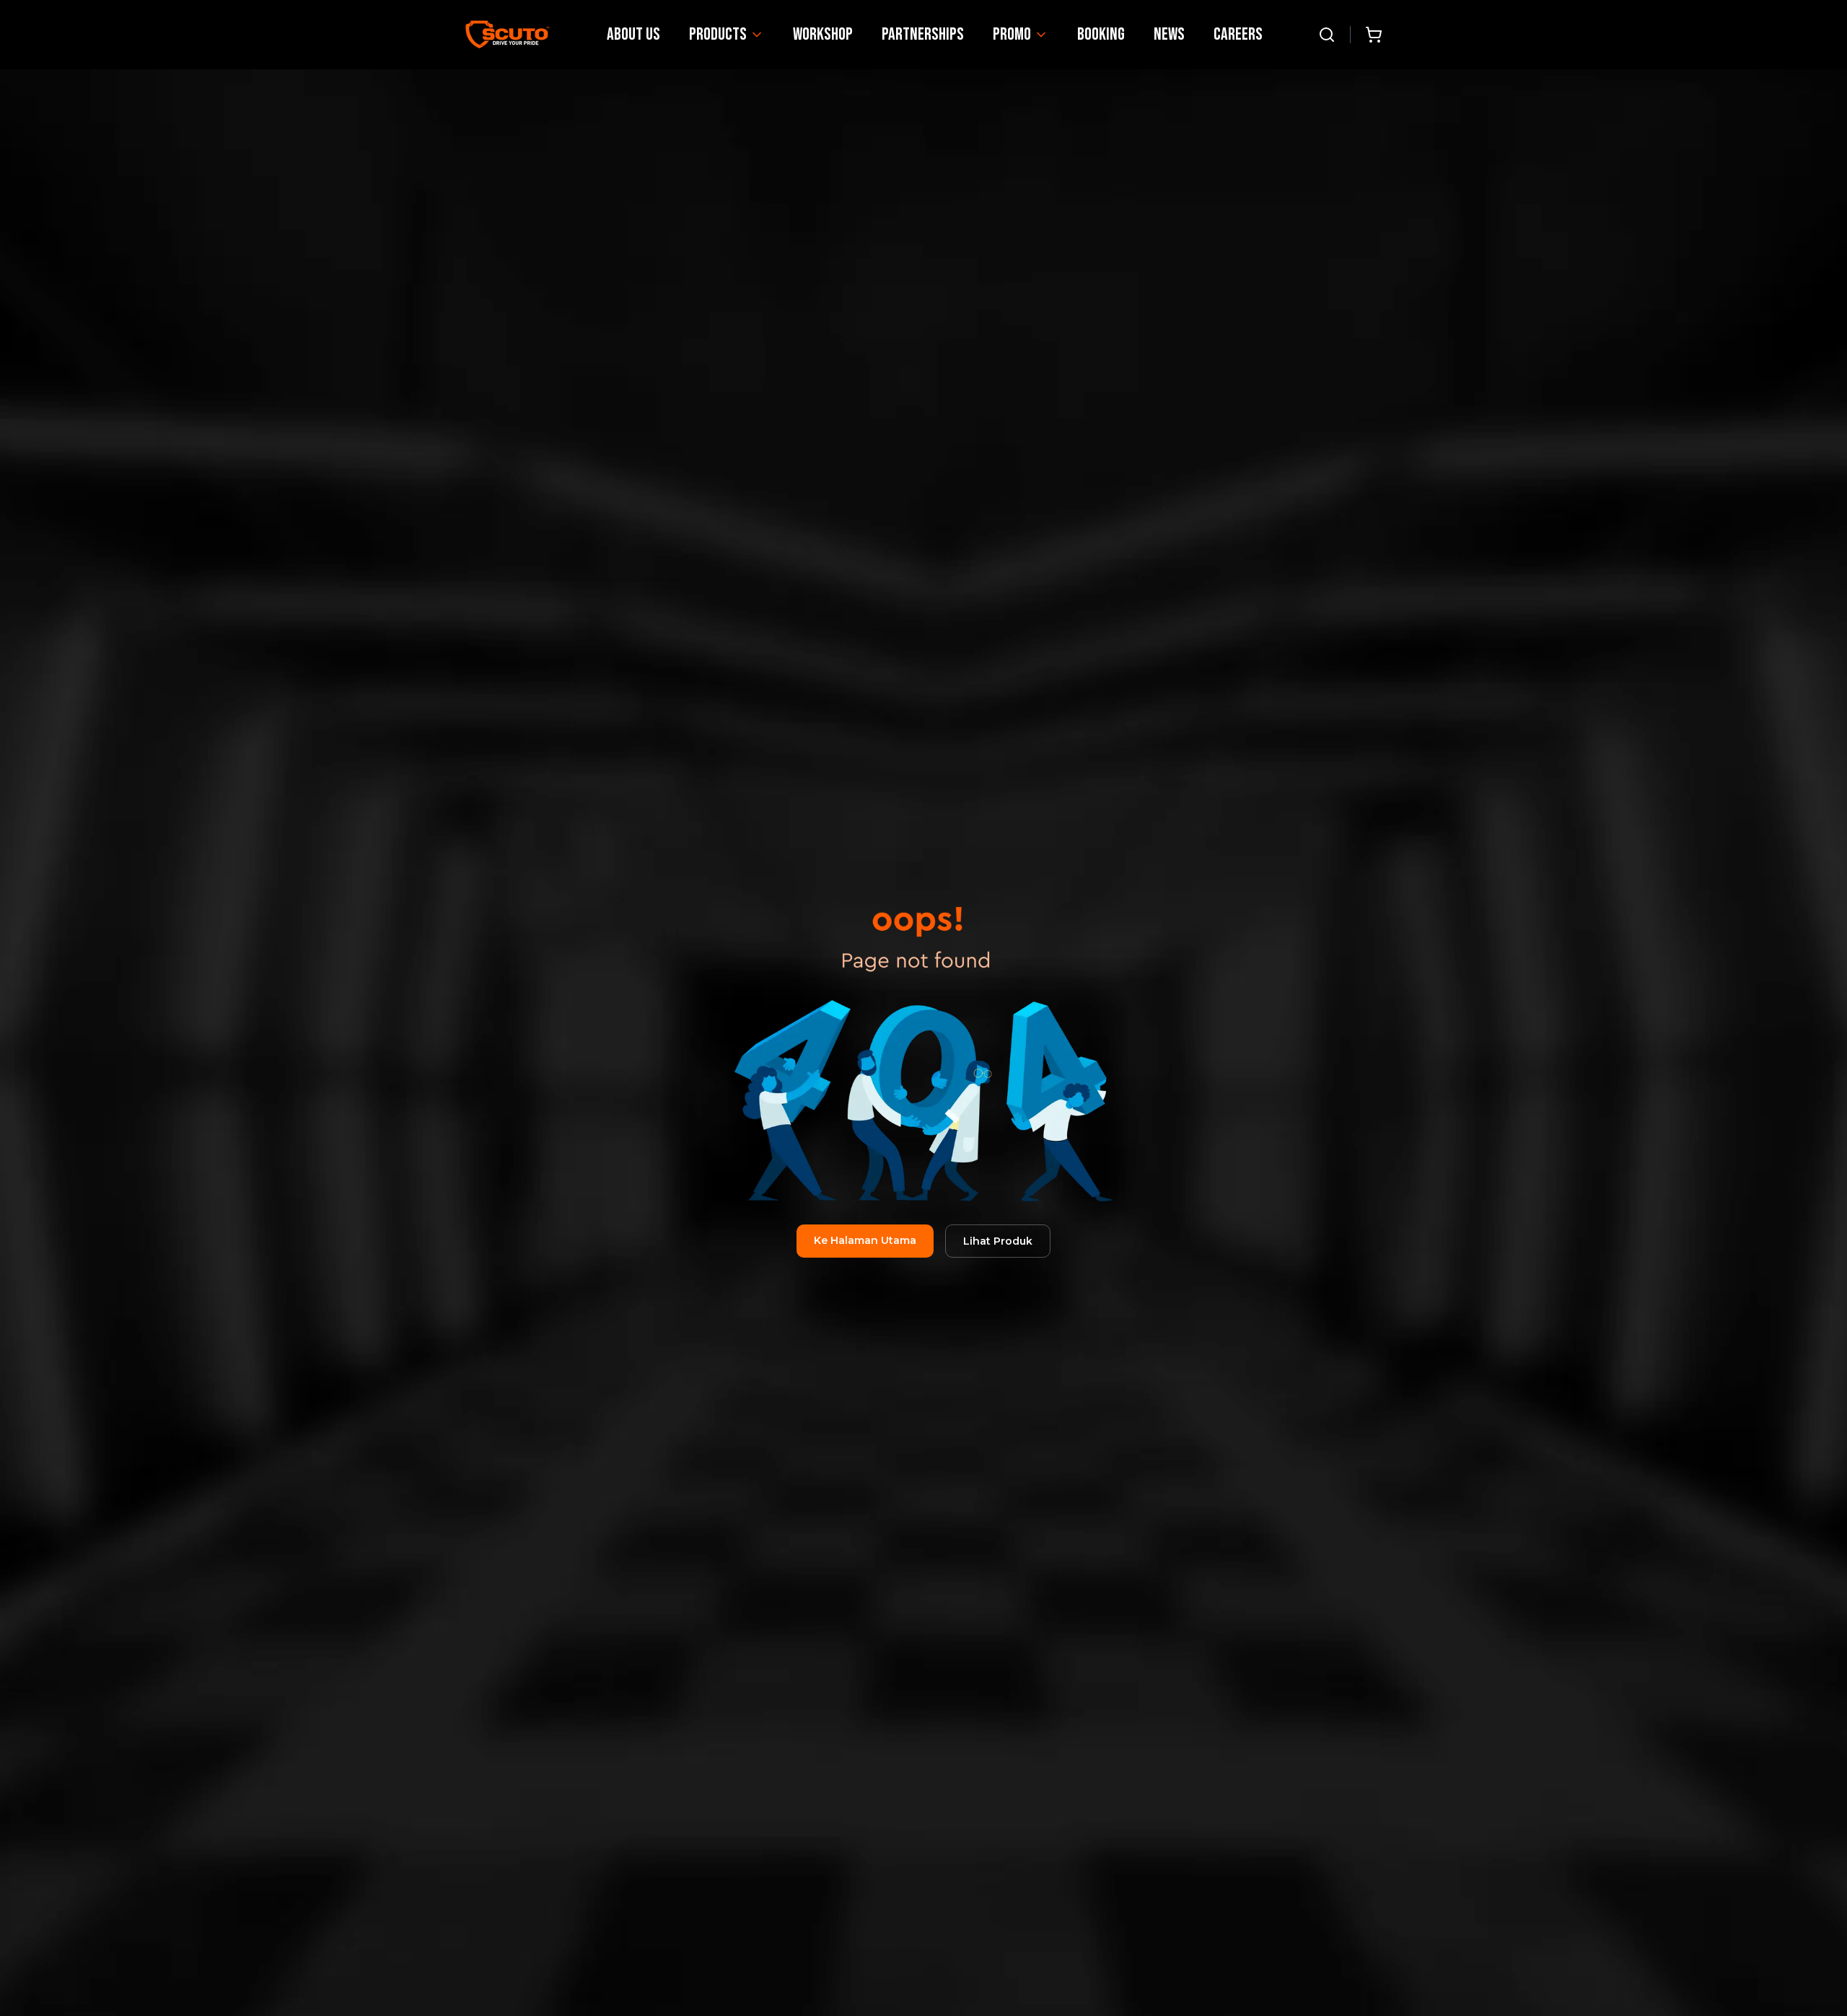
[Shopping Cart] (1374, 35)
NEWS (1169, 34)
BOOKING (1101, 34)
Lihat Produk (998, 1241)
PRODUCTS (718, 34)
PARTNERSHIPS (923, 34)
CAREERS (1238, 34)
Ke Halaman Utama (865, 1240)
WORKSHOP (823, 34)
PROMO (1012, 34)
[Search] (1327, 35)
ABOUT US (633, 34)
